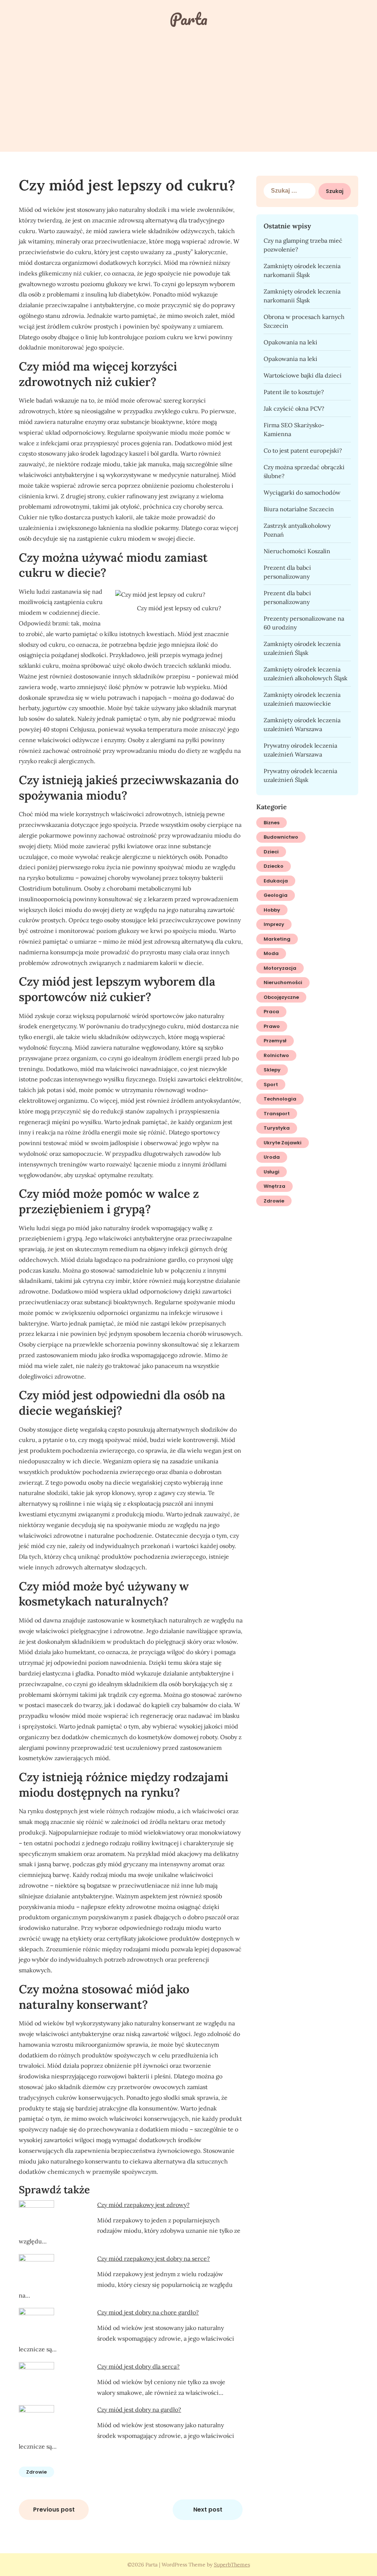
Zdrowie (36, 2472)
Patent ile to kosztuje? (294, 392)
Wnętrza (274, 1186)
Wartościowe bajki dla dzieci (303, 375)
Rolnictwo (276, 1055)
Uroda (272, 1157)
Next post (208, 2510)
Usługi (272, 1172)
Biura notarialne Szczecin (299, 509)
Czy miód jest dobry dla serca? (138, 2366)
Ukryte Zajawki (283, 1143)
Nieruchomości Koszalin (297, 551)
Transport (277, 1114)
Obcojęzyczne (281, 997)
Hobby (272, 910)
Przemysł (275, 1041)
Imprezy (274, 924)
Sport (271, 1085)
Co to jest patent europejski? (303, 450)
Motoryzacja (280, 968)
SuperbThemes (232, 2565)
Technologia (280, 1099)
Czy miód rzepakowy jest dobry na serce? (154, 2259)
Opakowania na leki (290, 342)
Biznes (272, 823)
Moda (271, 953)
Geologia (276, 895)
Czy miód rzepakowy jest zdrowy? (143, 2205)
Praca (271, 1012)
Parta (188, 19)
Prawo (272, 1026)
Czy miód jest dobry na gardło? (139, 2410)
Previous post (54, 2510)
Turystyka (277, 1128)
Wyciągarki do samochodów (302, 492)
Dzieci (271, 852)
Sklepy (272, 1070)
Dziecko (274, 866)
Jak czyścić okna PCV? (294, 408)
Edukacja (276, 881)
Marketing (277, 939)
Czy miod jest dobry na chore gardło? (148, 2312)
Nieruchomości (283, 982)
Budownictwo (281, 837)
